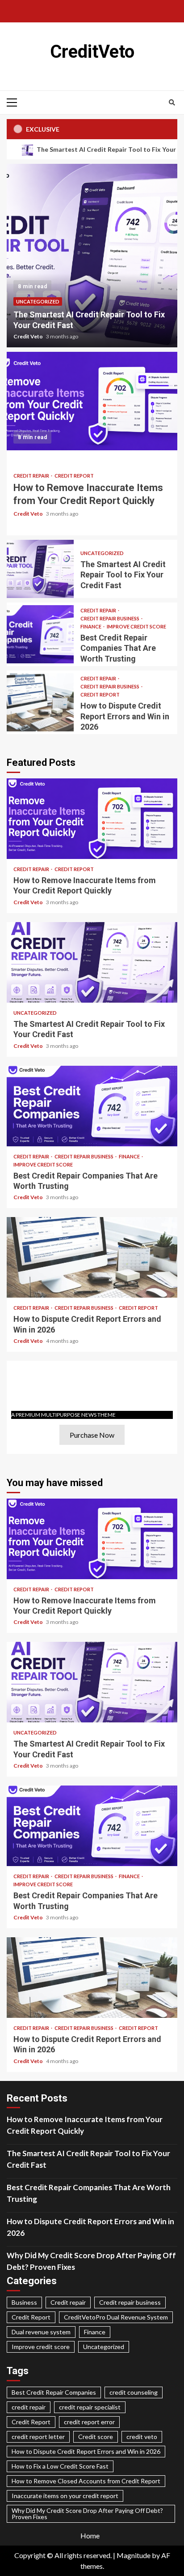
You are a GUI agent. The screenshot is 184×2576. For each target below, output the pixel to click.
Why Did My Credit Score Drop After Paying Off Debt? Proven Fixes (91, 2261)
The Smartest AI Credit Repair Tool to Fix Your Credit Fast (92, 256)
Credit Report (74, 476)
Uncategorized (38, 301)
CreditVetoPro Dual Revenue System (116, 2317)
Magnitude (134, 2555)
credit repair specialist (90, 2407)
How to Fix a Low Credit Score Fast (60, 2466)
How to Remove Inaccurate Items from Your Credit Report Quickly (92, 401)
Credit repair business (110, 618)
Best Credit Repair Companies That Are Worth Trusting (40, 634)
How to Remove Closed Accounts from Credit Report (86, 2481)
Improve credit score (136, 626)
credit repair (29, 2407)
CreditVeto (92, 52)
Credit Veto (29, 336)
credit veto (142, 2437)
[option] (92, 256)
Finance (91, 626)
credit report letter (38, 2437)
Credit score (96, 2437)
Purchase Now (92, 1435)
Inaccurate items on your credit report (65, 2496)
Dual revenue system (41, 2332)
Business (24, 2302)
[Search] (172, 103)
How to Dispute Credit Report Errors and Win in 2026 (40, 702)
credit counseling (134, 2392)
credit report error (89, 2422)
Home (90, 2535)
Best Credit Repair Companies (54, 2392)
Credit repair (32, 476)
